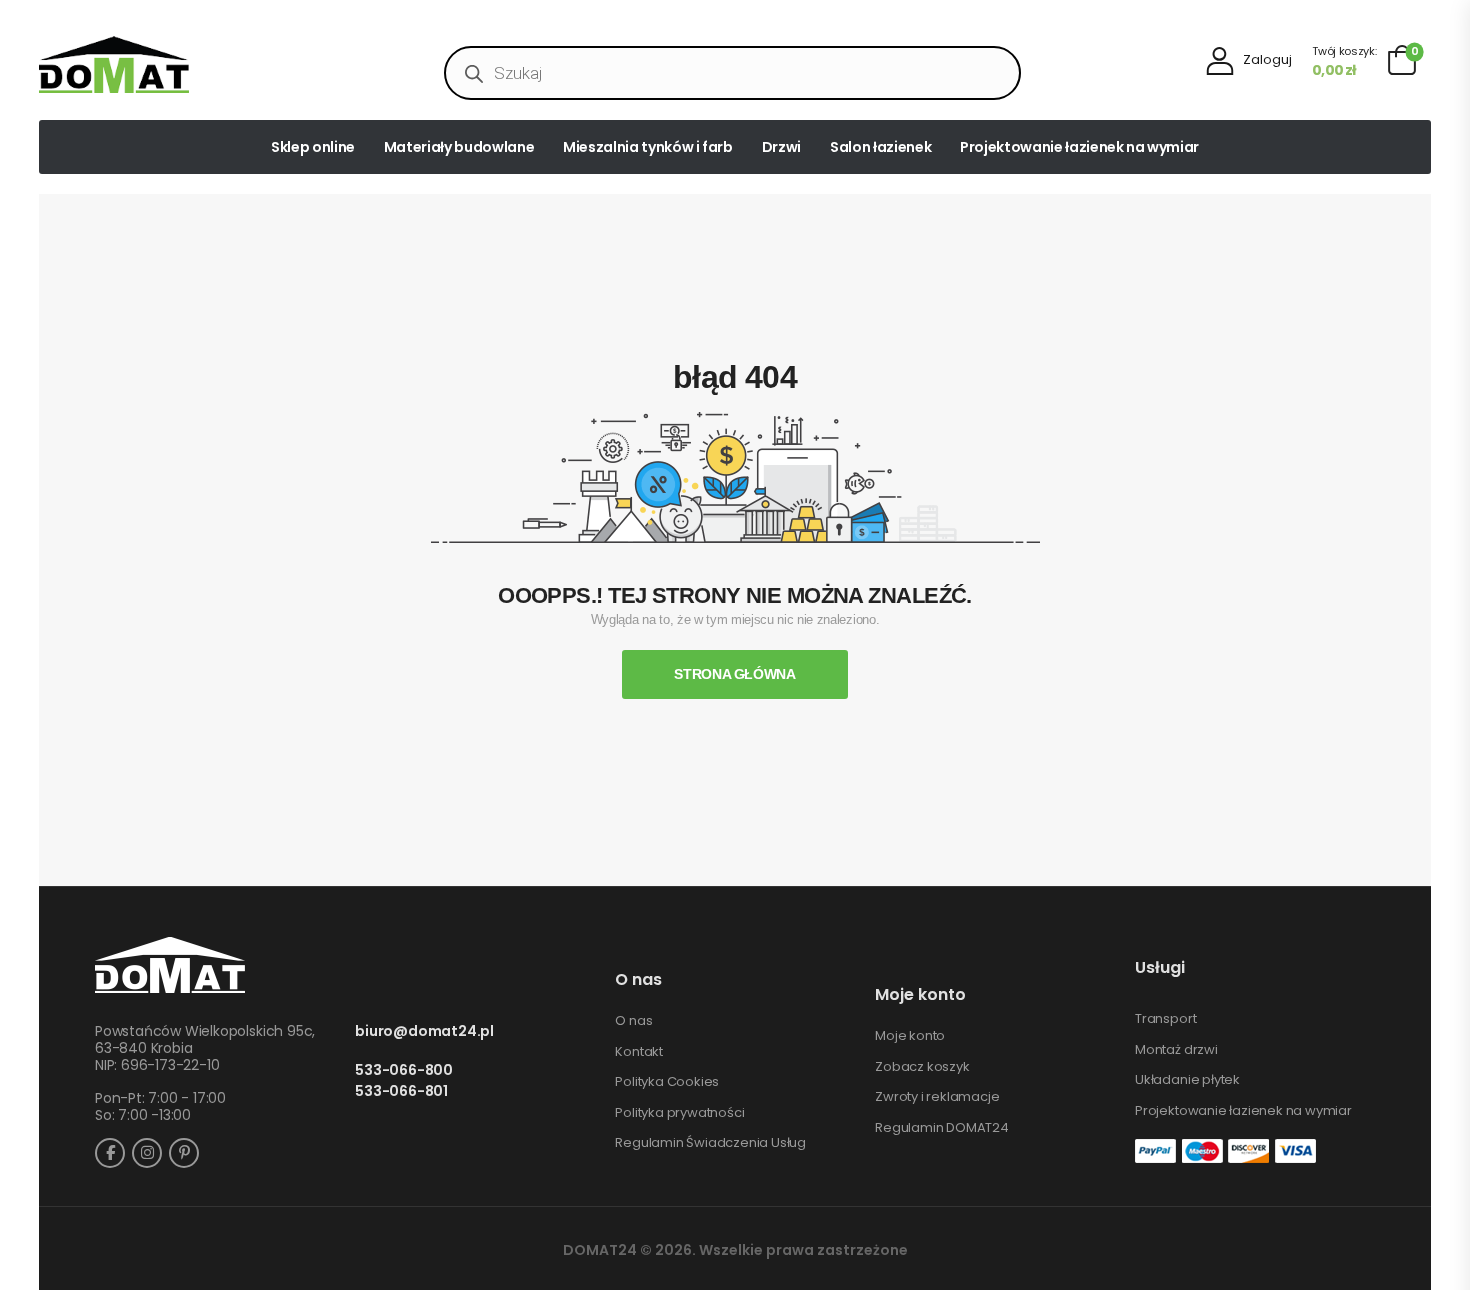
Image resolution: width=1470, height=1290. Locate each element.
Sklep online (313, 147)
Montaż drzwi (1176, 1050)
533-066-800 (404, 1070)
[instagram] (147, 1153)
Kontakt (639, 1052)
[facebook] (110, 1153)
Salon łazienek (880, 147)
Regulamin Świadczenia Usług (710, 1143)
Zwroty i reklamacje (937, 1097)
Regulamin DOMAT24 (942, 1128)
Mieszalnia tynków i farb (648, 147)
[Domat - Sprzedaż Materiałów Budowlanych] (114, 64)
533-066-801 (401, 1091)
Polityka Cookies (667, 1082)
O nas (633, 1021)
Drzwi (781, 147)
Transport (1165, 1019)
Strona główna (734, 674)
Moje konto (910, 1036)
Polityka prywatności (679, 1113)
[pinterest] (184, 1153)
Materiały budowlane (459, 147)
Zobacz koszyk (922, 1067)
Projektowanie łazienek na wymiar (1079, 147)
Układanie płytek (1187, 1080)
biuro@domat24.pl (424, 1031)
